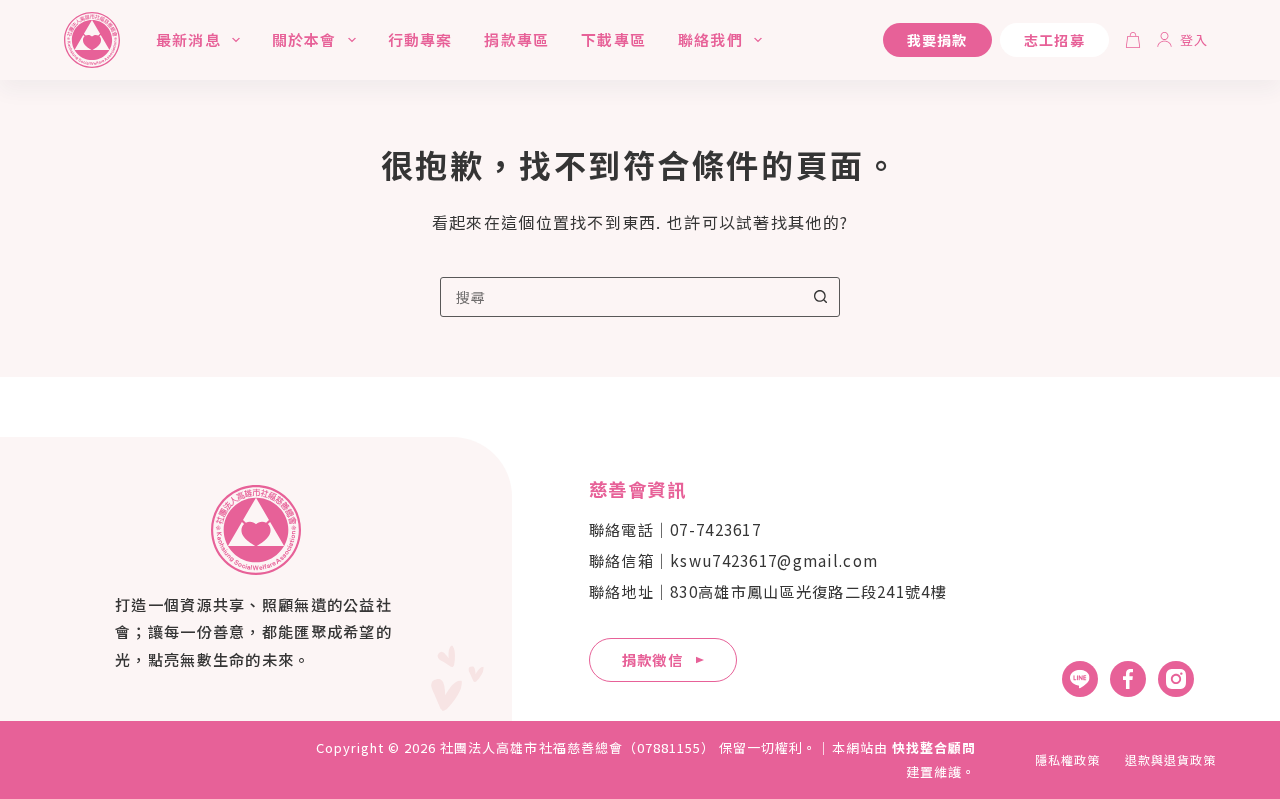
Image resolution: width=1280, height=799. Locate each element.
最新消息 (188, 39)
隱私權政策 (1067, 760)
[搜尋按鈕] (820, 297)
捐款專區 (516, 39)
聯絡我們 (710, 39)
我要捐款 (937, 40)
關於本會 (304, 39)
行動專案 (420, 39)
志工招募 (1054, 40)
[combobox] (621, 297)
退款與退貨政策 (1170, 760)
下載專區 (613, 39)
